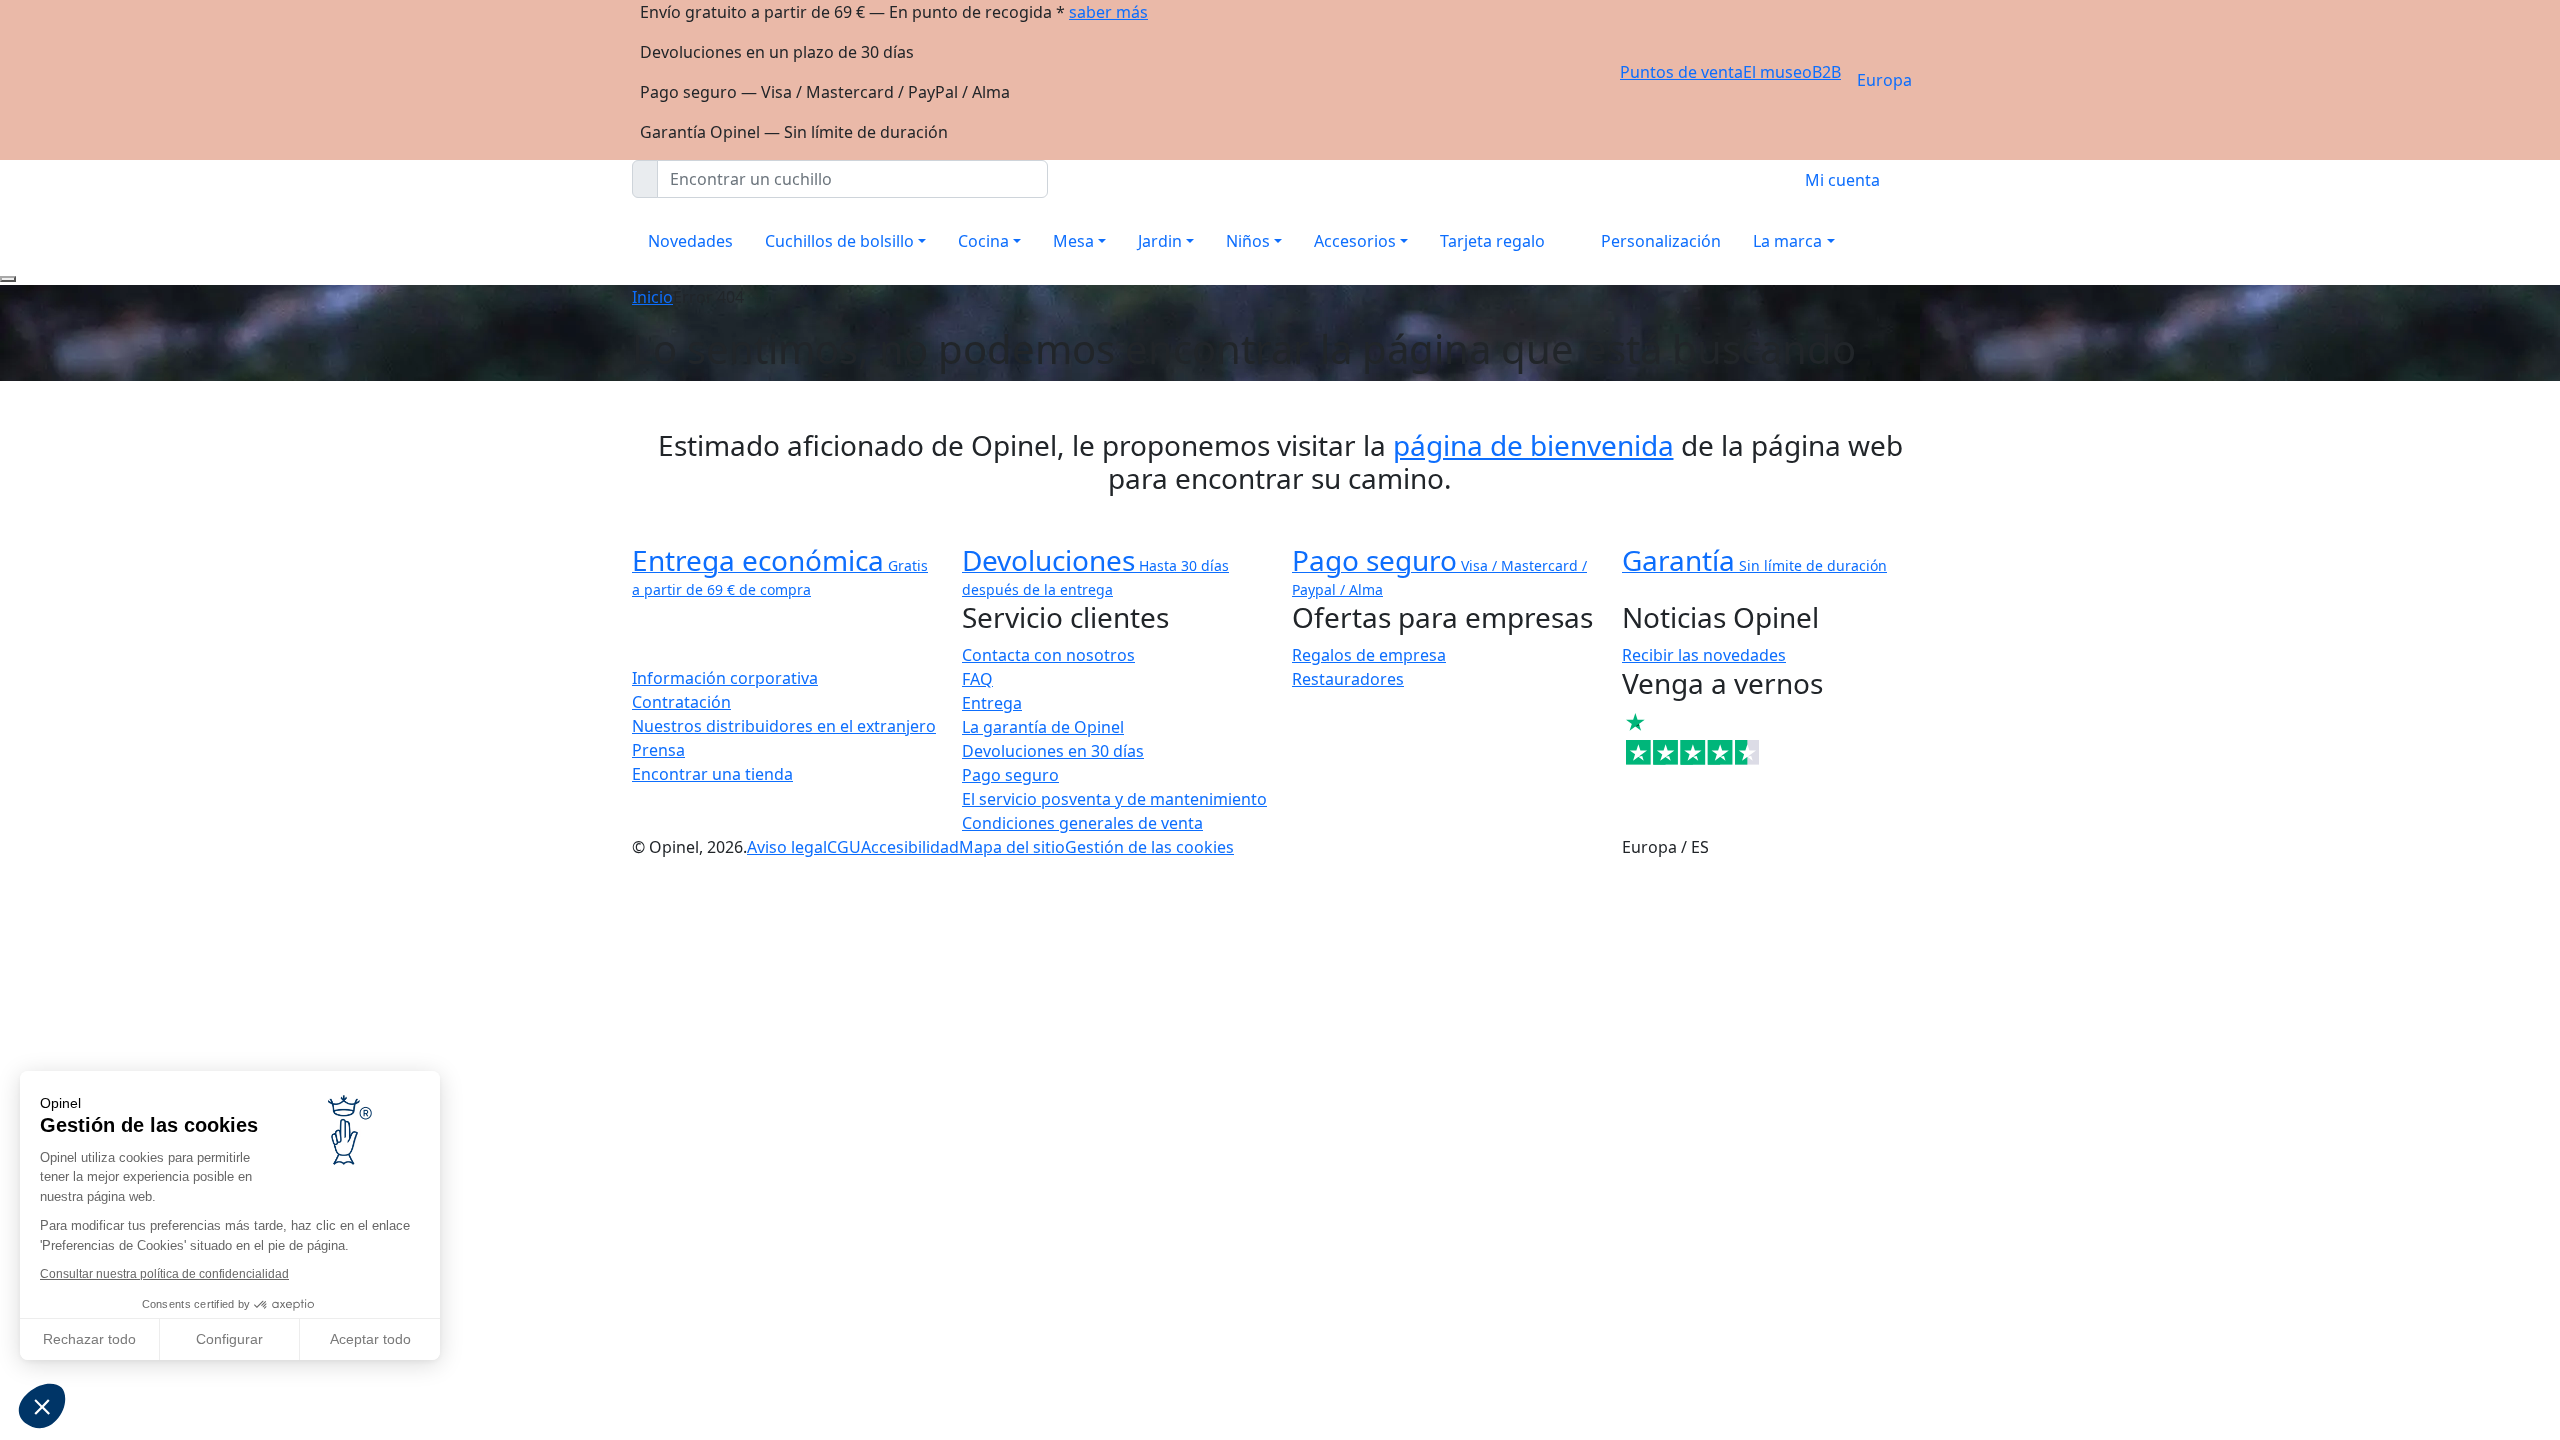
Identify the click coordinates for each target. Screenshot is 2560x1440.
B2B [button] (1826, 72)
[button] (42, 1406)
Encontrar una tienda (712, 774)
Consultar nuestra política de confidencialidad (164, 1274)
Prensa (658, 750)
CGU (844, 847)
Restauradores (1348, 679)
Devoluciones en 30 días (1053, 751)
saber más (1108, 12)
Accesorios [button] (1355, 241)
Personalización (1661, 241)
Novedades (690, 241)
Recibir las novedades (1704, 655)
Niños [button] (1248, 241)
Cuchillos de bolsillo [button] (839, 241)
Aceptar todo (370, 1339)
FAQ (977, 679)
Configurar (229, 1339)
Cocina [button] (983, 241)
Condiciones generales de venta (1082, 823)
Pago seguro (1010, 775)
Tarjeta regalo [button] (1492, 241)
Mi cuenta (1842, 180)
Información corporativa (725, 678)
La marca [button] (1787, 241)
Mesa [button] (1073, 241)
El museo (1777, 72)
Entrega (992, 703)
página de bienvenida (1533, 445)
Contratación (681, 702)
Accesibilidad (910, 847)
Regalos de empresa (1369, 655)
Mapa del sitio (1012, 847)
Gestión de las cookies (1149, 847)
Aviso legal (787, 847)
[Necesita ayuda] (8, 279)
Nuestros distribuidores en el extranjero (784, 726)
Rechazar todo (89, 1339)
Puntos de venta (1681, 72)
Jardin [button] (1160, 241)
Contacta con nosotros (1048, 655)
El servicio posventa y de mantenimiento (1114, 799)
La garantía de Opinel (1043, 727)
